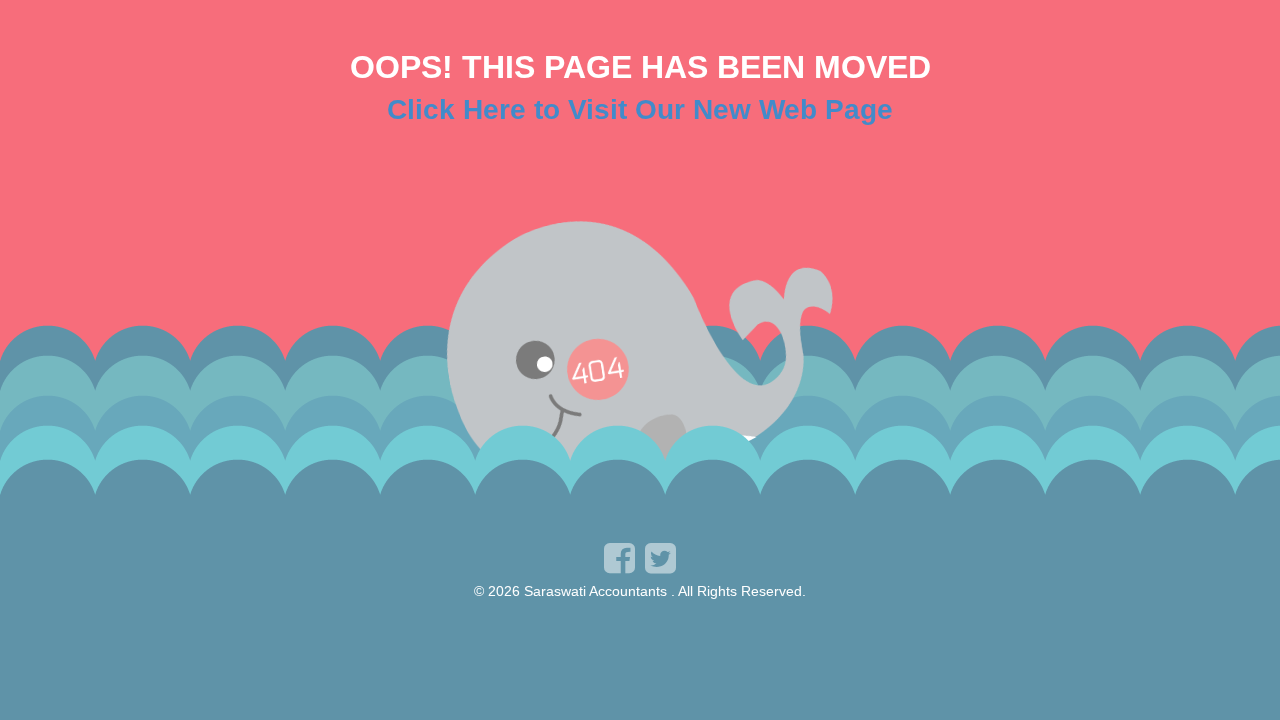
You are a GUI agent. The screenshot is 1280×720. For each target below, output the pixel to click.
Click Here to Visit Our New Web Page (640, 109)
